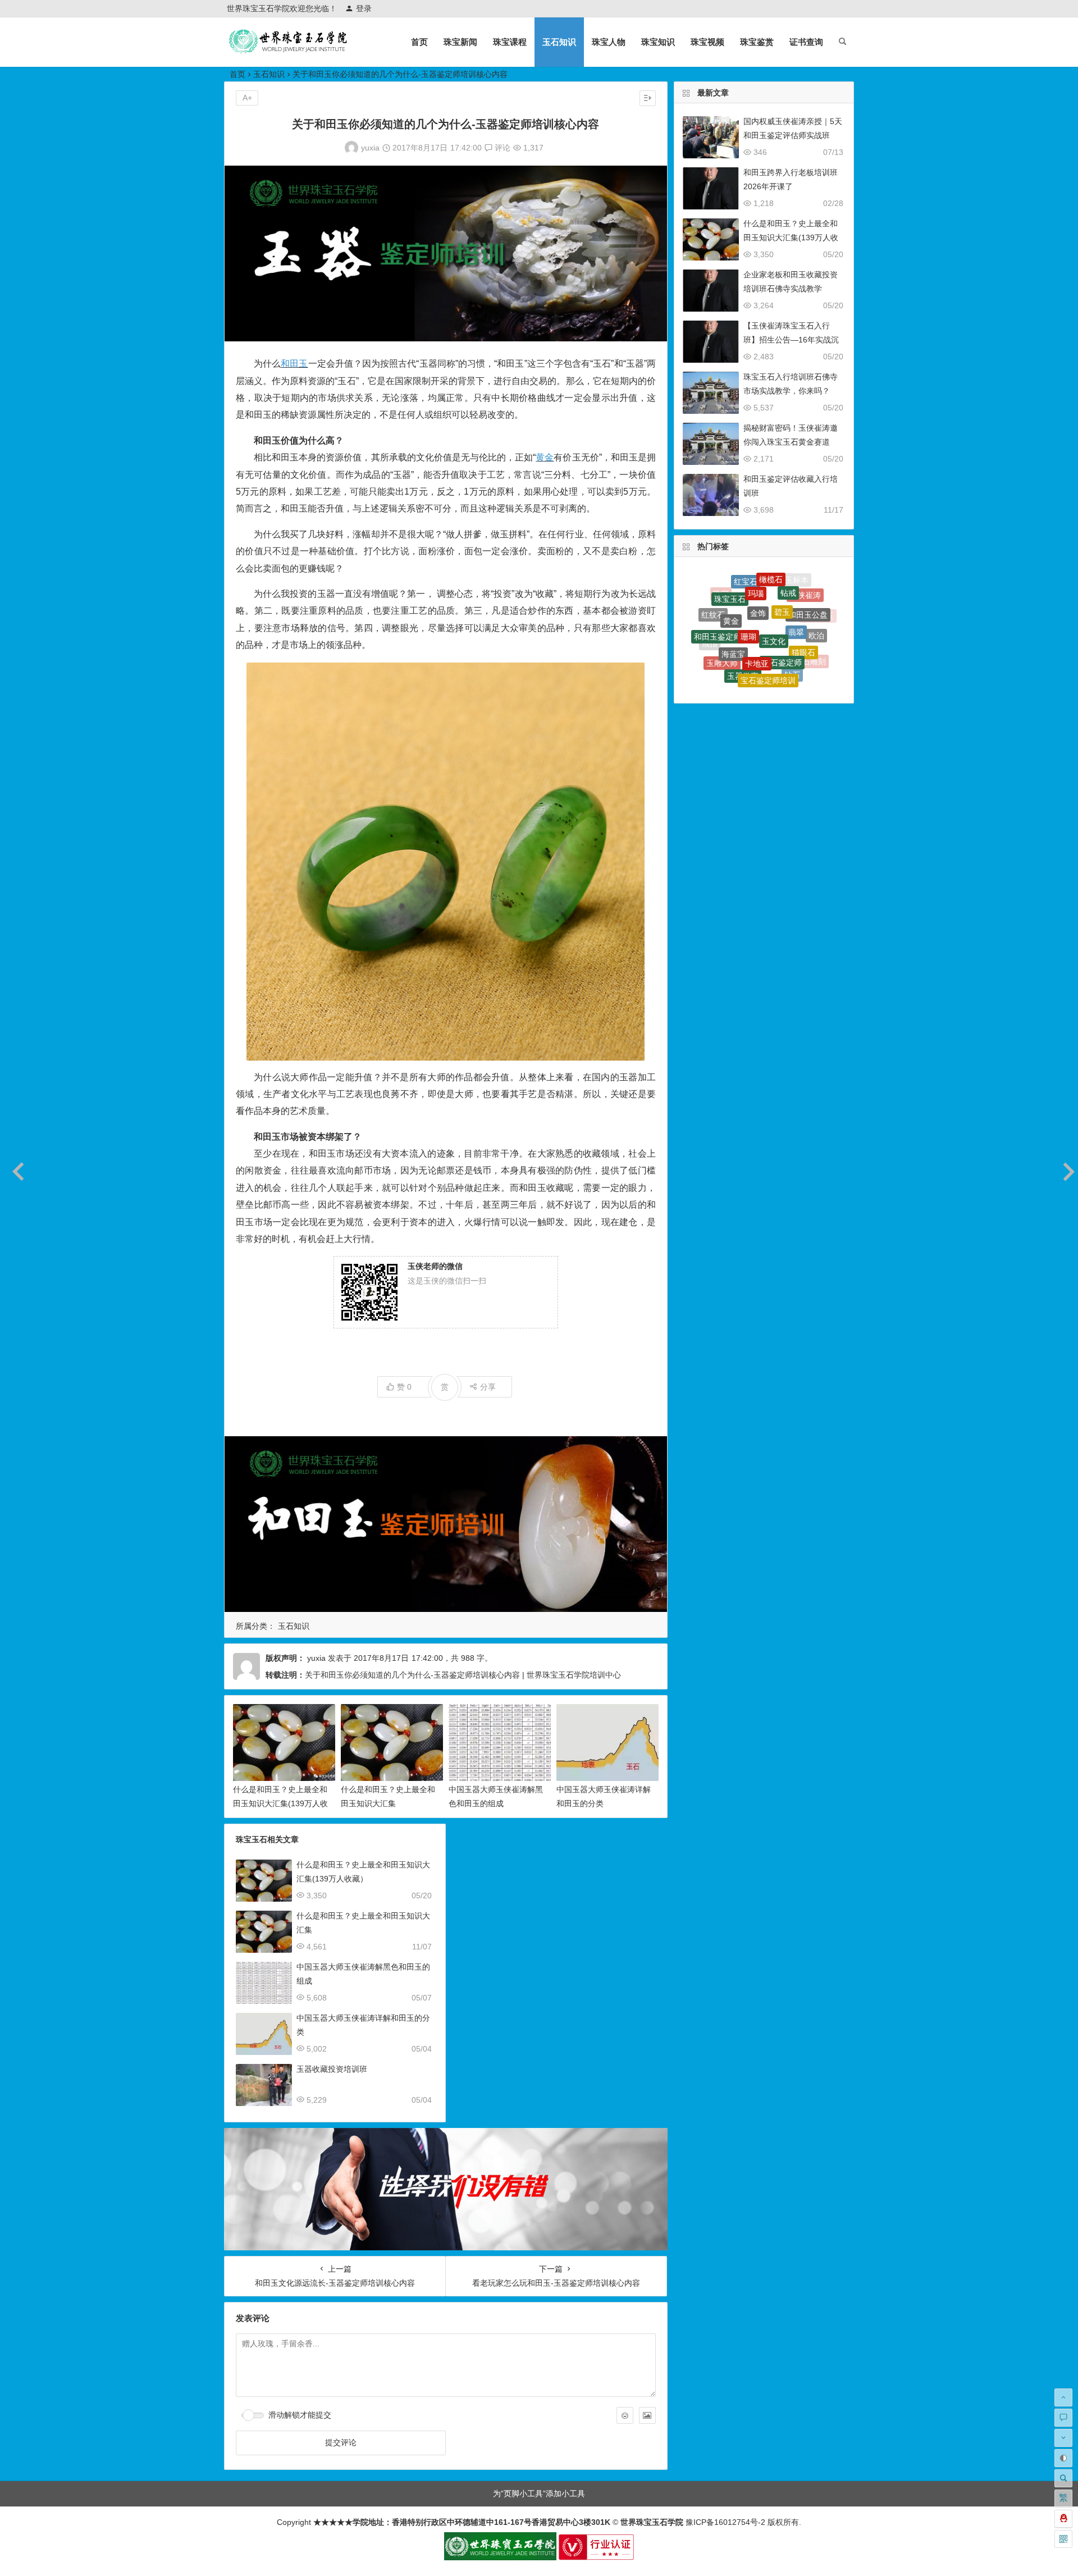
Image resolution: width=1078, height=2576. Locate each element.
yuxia (370, 148)
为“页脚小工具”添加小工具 (539, 2493)
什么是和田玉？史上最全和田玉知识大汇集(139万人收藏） (280, 1803)
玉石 (818, 640)
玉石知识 (559, 42)
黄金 (545, 457)
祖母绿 (732, 669)
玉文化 (774, 577)
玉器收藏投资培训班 (332, 2069)
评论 (501, 148)
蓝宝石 (747, 661)
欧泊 (816, 612)
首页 (419, 42)
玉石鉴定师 (782, 592)
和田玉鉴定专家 (806, 660)
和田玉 (294, 364)
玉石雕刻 (810, 627)
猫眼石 (803, 600)
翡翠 (796, 584)
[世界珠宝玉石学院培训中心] (289, 51)
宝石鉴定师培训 (768, 611)
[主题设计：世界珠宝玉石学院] (500, 2557)
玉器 (751, 636)
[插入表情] (625, 2415)
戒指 (710, 625)
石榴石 (729, 640)
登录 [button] (364, 8)
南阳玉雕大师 (776, 638)
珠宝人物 (609, 42)
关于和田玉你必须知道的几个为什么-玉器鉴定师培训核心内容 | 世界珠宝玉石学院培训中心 (463, 1675)
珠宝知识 (658, 42)
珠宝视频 (707, 42)
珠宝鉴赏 (757, 42)
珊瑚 (748, 578)
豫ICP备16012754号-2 (724, 2522)
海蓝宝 (733, 592)
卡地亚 (757, 590)
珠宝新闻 (460, 42)
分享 (488, 1387)
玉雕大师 (722, 616)
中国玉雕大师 (754, 680)
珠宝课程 (510, 42)
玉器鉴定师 (716, 649)
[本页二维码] (1063, 2539)
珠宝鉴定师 (786, 673)
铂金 (797, 647)
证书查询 (806, 42)
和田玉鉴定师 (718, 600)
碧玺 (772, 662)
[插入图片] (647, 2415)
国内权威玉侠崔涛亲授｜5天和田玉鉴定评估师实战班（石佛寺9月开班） (793, 135)
